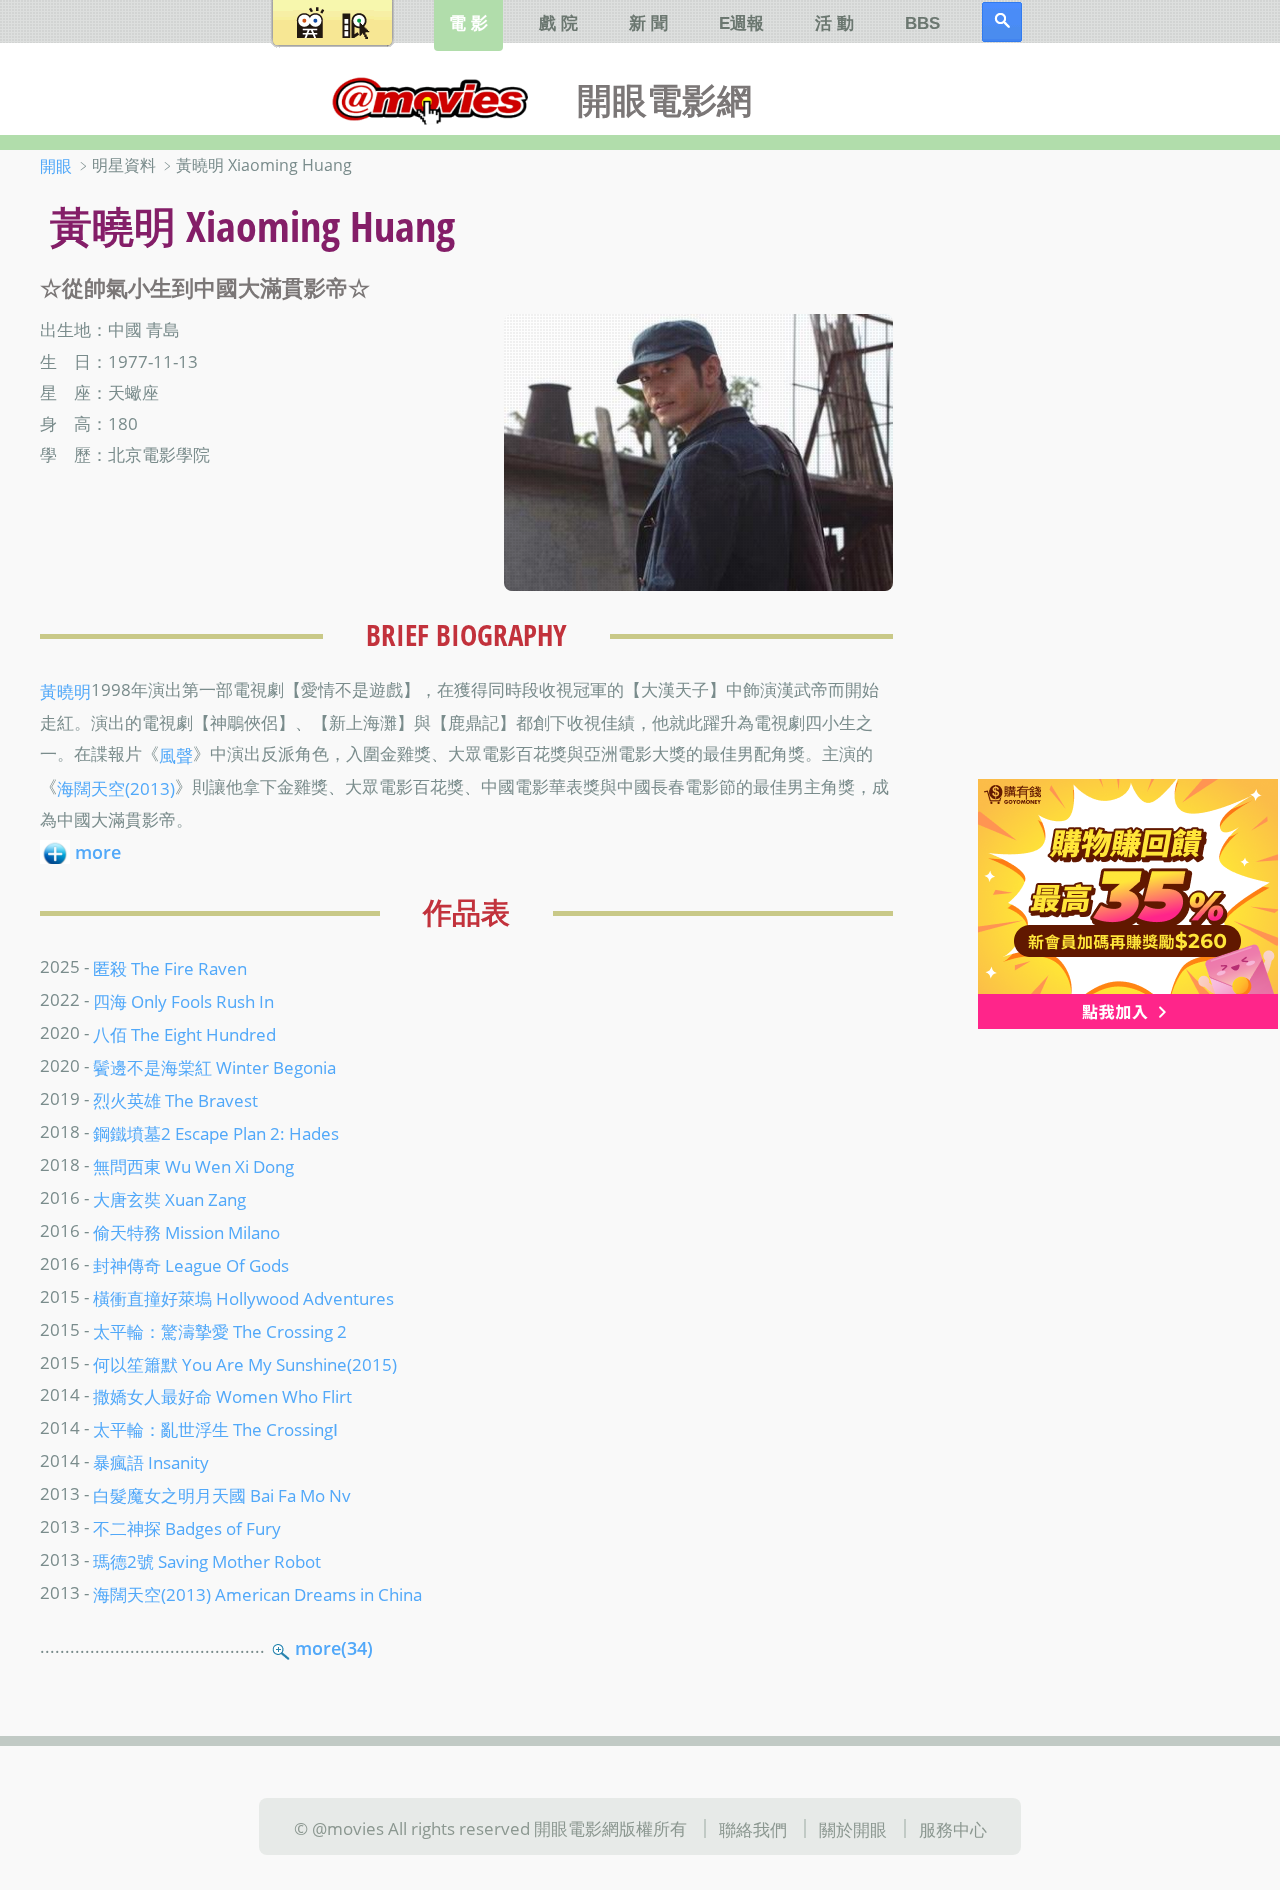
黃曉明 (65, 691)
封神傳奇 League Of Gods (191, 1264)
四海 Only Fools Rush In (183, 1001)
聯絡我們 (753, 1828)
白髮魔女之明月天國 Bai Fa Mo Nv (222, 1495)
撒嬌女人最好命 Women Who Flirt (222, 1396)
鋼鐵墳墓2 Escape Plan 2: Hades (216, 1133)
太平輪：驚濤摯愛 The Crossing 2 (220, 1330)
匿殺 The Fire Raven (170, 968)
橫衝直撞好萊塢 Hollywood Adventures (243, 1297)
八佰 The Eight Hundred (184, 1034)
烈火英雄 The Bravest (175, 1100)
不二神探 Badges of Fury (187, 1528)
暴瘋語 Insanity (151, 1462)
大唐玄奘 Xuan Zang (169, 1199)
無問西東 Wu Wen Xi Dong (193, 1166)
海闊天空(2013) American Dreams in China (257, 1594)
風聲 (176, 755)
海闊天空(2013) (116, 788)
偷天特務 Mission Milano (186, 1231)
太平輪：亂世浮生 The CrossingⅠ (215, 1429)
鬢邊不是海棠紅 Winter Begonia (214, 1067)
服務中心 (953, 1828)
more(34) (334, 1648)
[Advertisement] (1109, 469)
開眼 (56, 166)
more (98, 852)
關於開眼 (853, 1828)
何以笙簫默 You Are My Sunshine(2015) (245, 1363)
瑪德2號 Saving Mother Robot (207, 1561)
